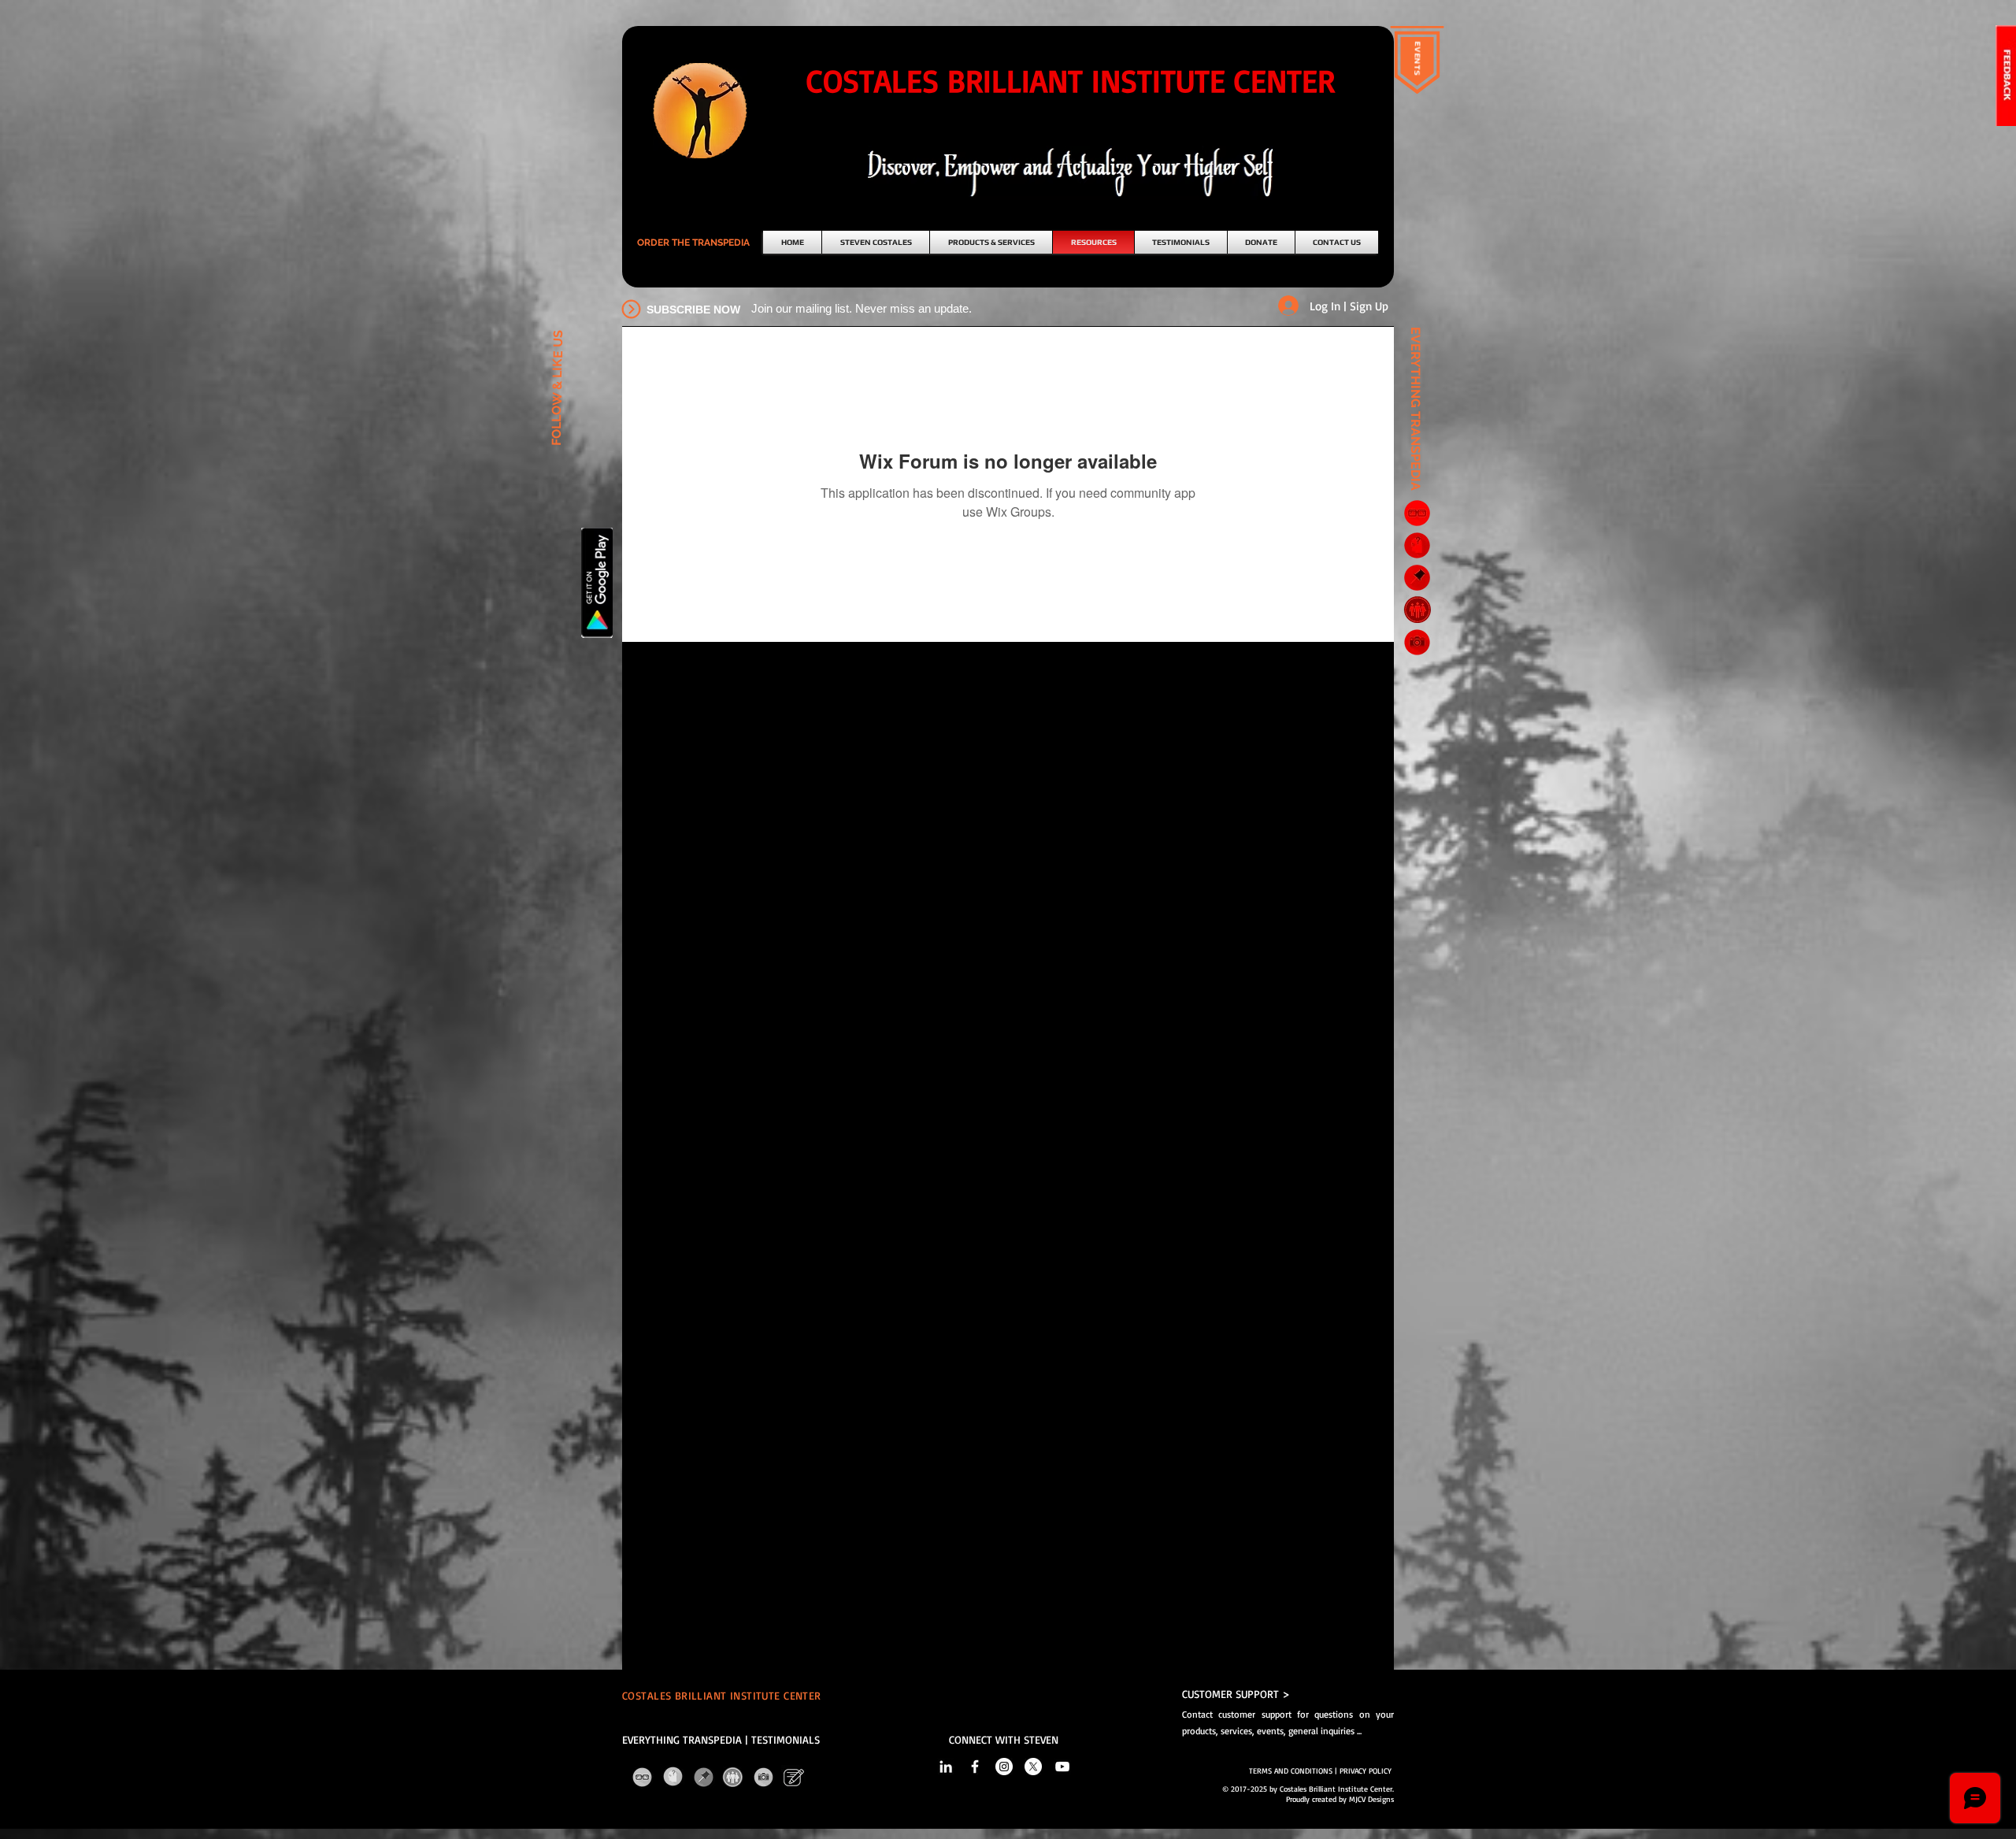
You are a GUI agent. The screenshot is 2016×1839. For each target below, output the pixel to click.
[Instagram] (1004, 1767)
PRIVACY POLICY (1367, 1770)
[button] (693, 243)
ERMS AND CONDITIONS (1293, 1770)
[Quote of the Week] (1417, 578)
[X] (1033, 1767)
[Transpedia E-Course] (1417, 513)
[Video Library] (1417, 642)
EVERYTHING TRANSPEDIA (682, 1739)
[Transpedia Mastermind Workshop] (1417, 609)
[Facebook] (975, 1767)
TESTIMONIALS (786, 1739)
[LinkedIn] (946, 1767)
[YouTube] (1062, 1767)
